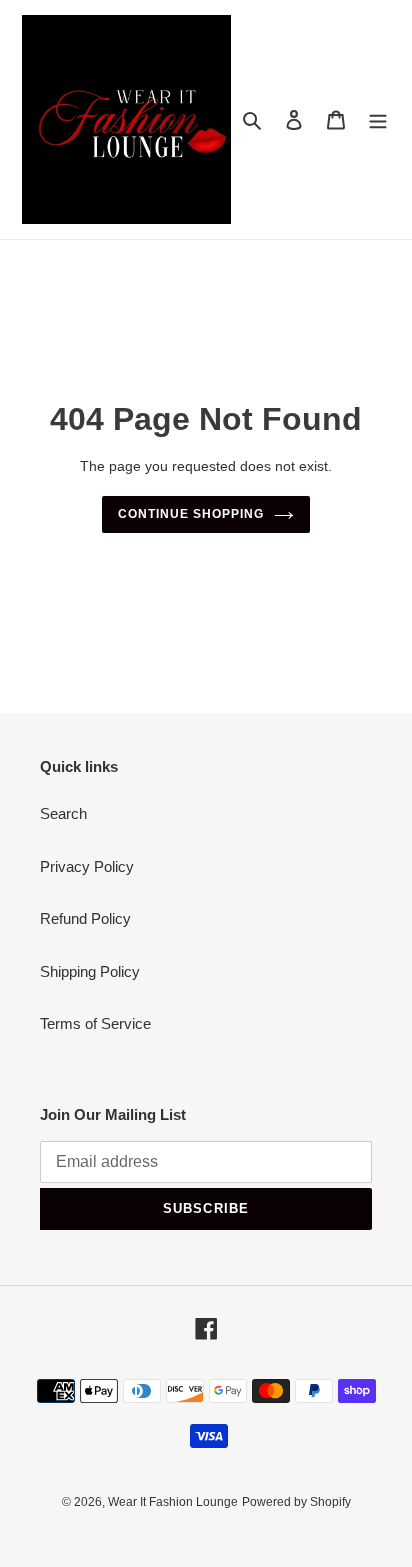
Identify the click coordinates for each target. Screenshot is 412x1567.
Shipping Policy (90, 971)
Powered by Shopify (296, 1502)
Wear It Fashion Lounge (173, 1502)
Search (63, 813)
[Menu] (378, 119)
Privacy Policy (87, 866)
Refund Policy (85, 918)
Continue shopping (191, 514)
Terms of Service (95, 1023)
